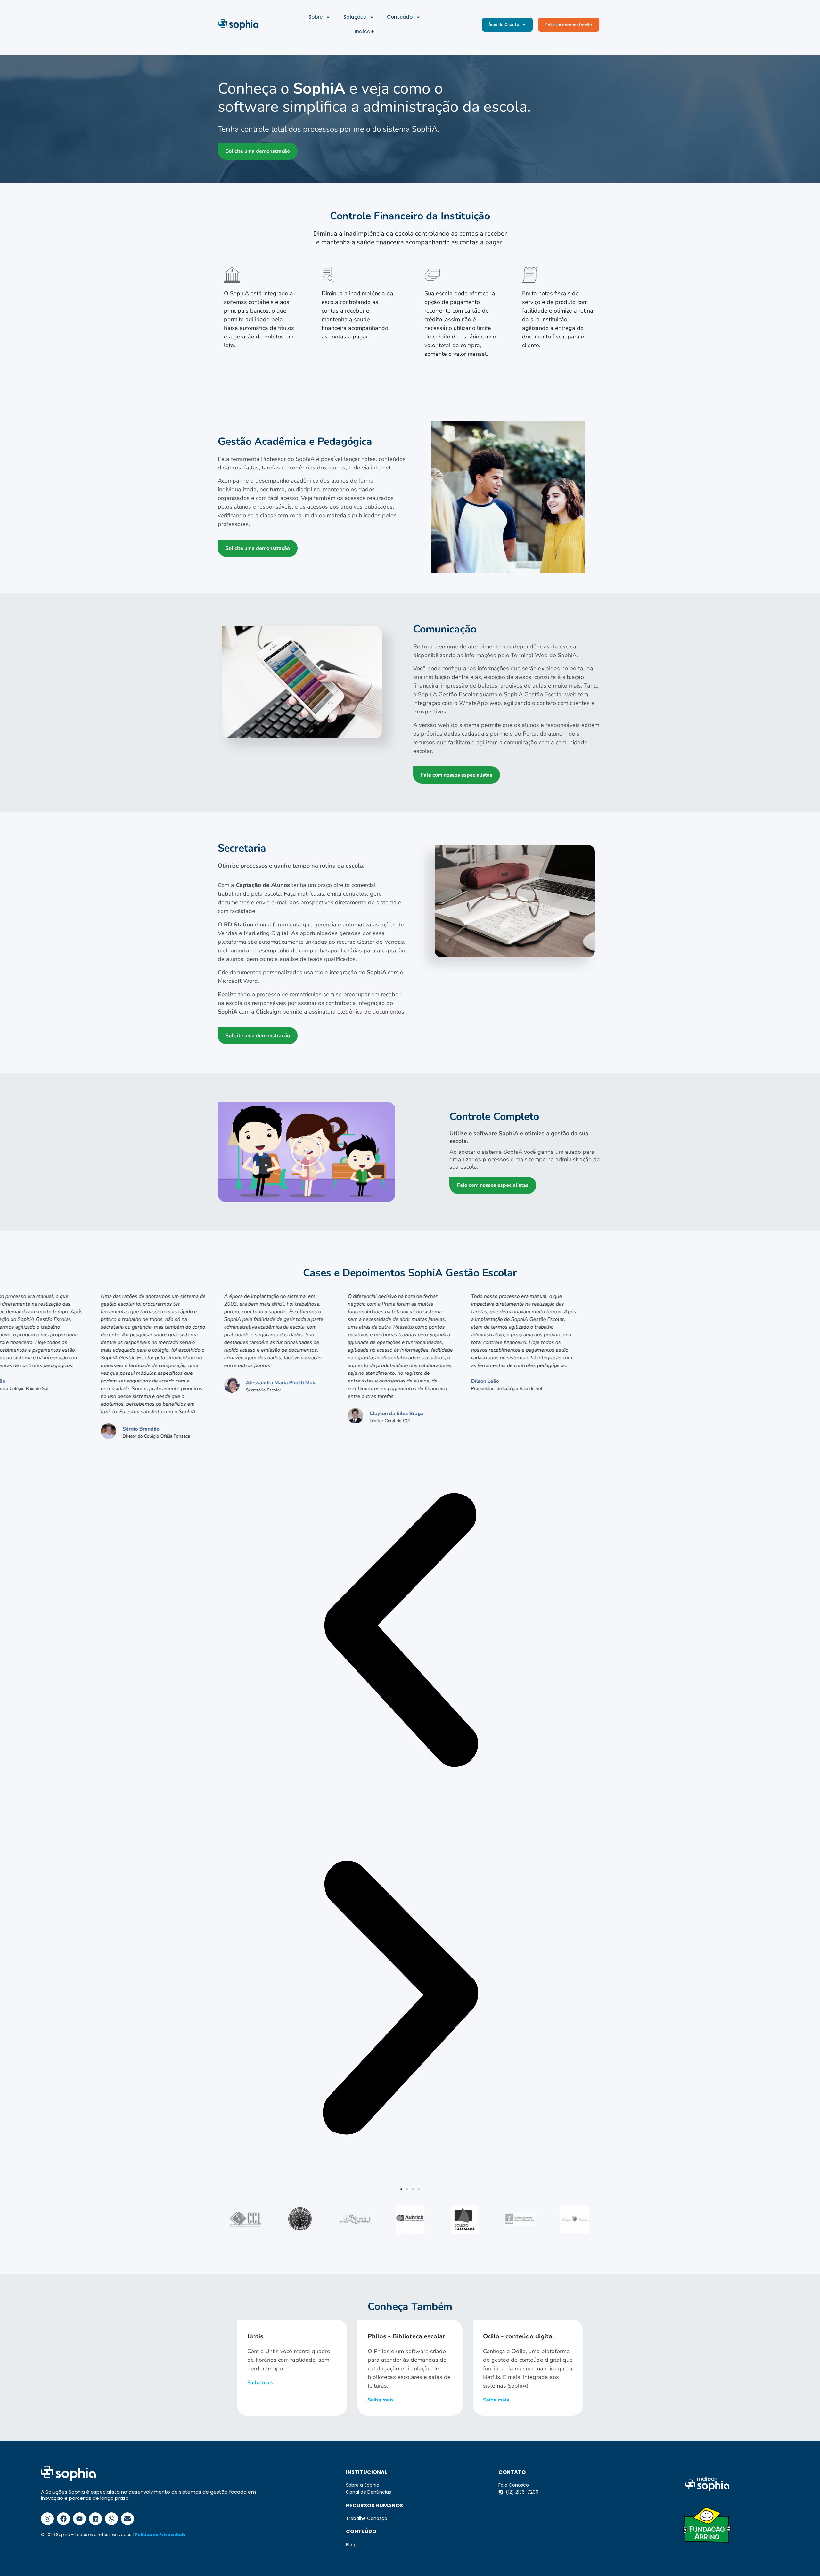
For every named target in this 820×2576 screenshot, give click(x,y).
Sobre (316, 17)
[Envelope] (127, 2519)
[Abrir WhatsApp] (804, 2560)
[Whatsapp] (111, 2519)
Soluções (355, 17)
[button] (307, 1152)
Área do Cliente (504, 24)
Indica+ (365, 32)
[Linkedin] (95, 2519)
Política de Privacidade (160, 2535)
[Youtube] (79, 2519)
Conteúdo (400, 17)
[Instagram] (47, 2519)
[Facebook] (63, 2519)
